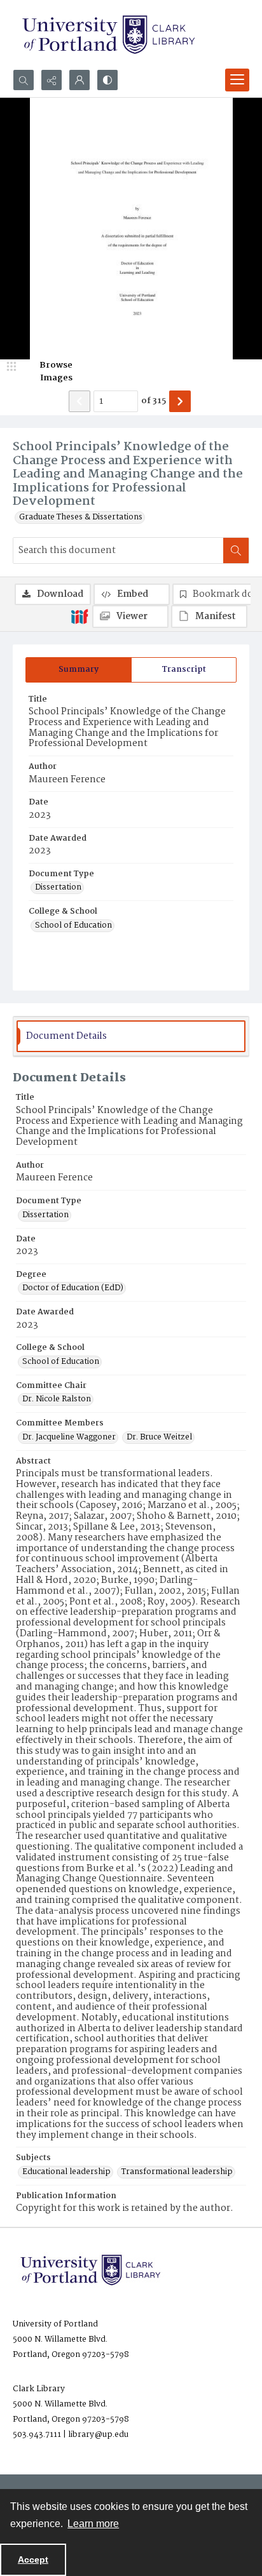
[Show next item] (180, 401)
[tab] (79, 670)
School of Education (73, 926)
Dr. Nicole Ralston (57, 1399)
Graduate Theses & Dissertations (81, 517)
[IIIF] (79, 616)
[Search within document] (236, 551)
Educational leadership (66, 2172)
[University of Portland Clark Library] (108, 35)
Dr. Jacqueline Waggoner (69, 1438)
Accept (33, 2559)
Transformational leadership (177, 2172)
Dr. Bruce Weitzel (159, 1438)
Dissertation (58, 888)
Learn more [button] (93, 2524)
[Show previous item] (79, 401)
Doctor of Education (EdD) (73, 1288)
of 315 (154, 401)
